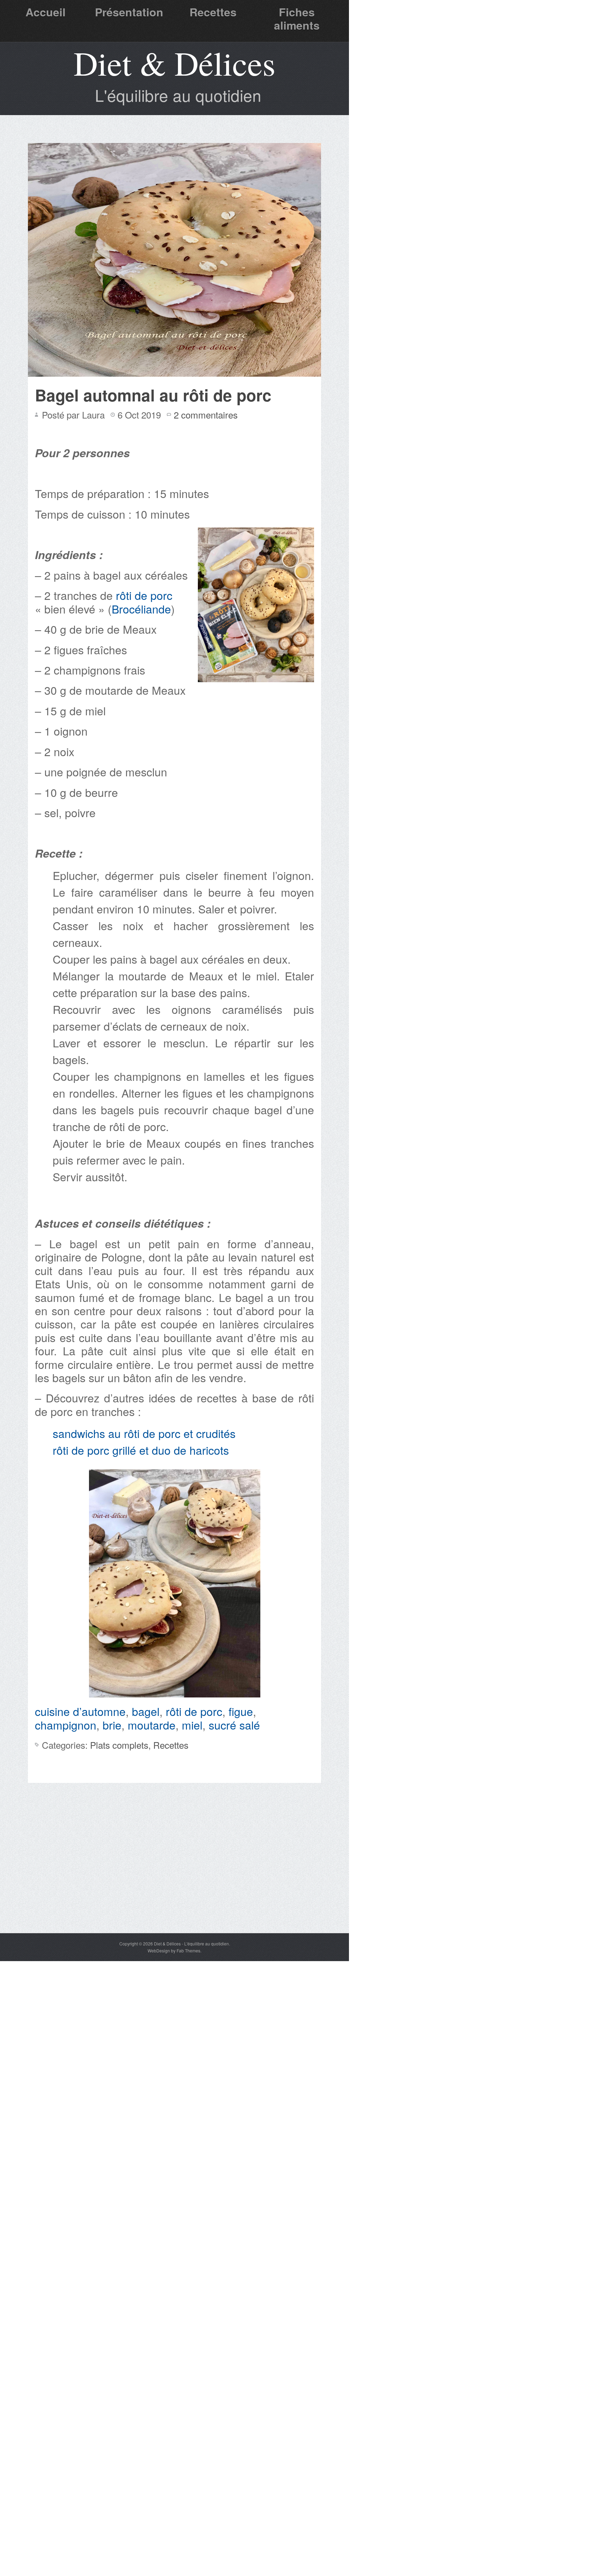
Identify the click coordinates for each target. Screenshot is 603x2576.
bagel (146, 1711)
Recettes (213, 12)
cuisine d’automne (80, 1711)
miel (192, 1725)
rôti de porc (144, 595)
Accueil (46, 12)
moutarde (152, 1725)
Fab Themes (188, 1950)
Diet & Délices (174, 63)
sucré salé (234, 1725)
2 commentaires (206, 415)
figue (241, 1711)
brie (112, 1725)
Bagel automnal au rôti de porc (153, 395)
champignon (66, 1725)
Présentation (129, 12)
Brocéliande (141, 609)
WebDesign (159, 1950)
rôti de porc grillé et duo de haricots (141, 1450)
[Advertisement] (174, 1881)
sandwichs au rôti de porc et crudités (144, 1433)
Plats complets (119, 1745)
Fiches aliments (297, 18)
